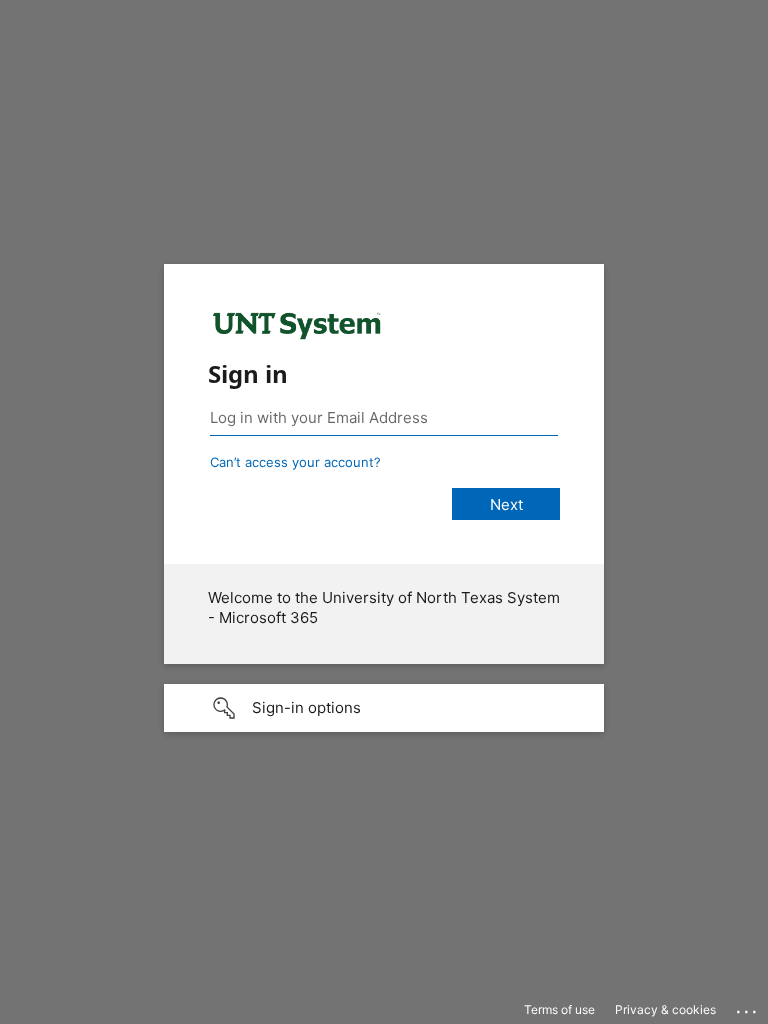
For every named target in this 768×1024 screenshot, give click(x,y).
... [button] (748, 1007)
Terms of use (559, 1009)
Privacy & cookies (665, 1009)
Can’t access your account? (295, 462)
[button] (384, 708)
